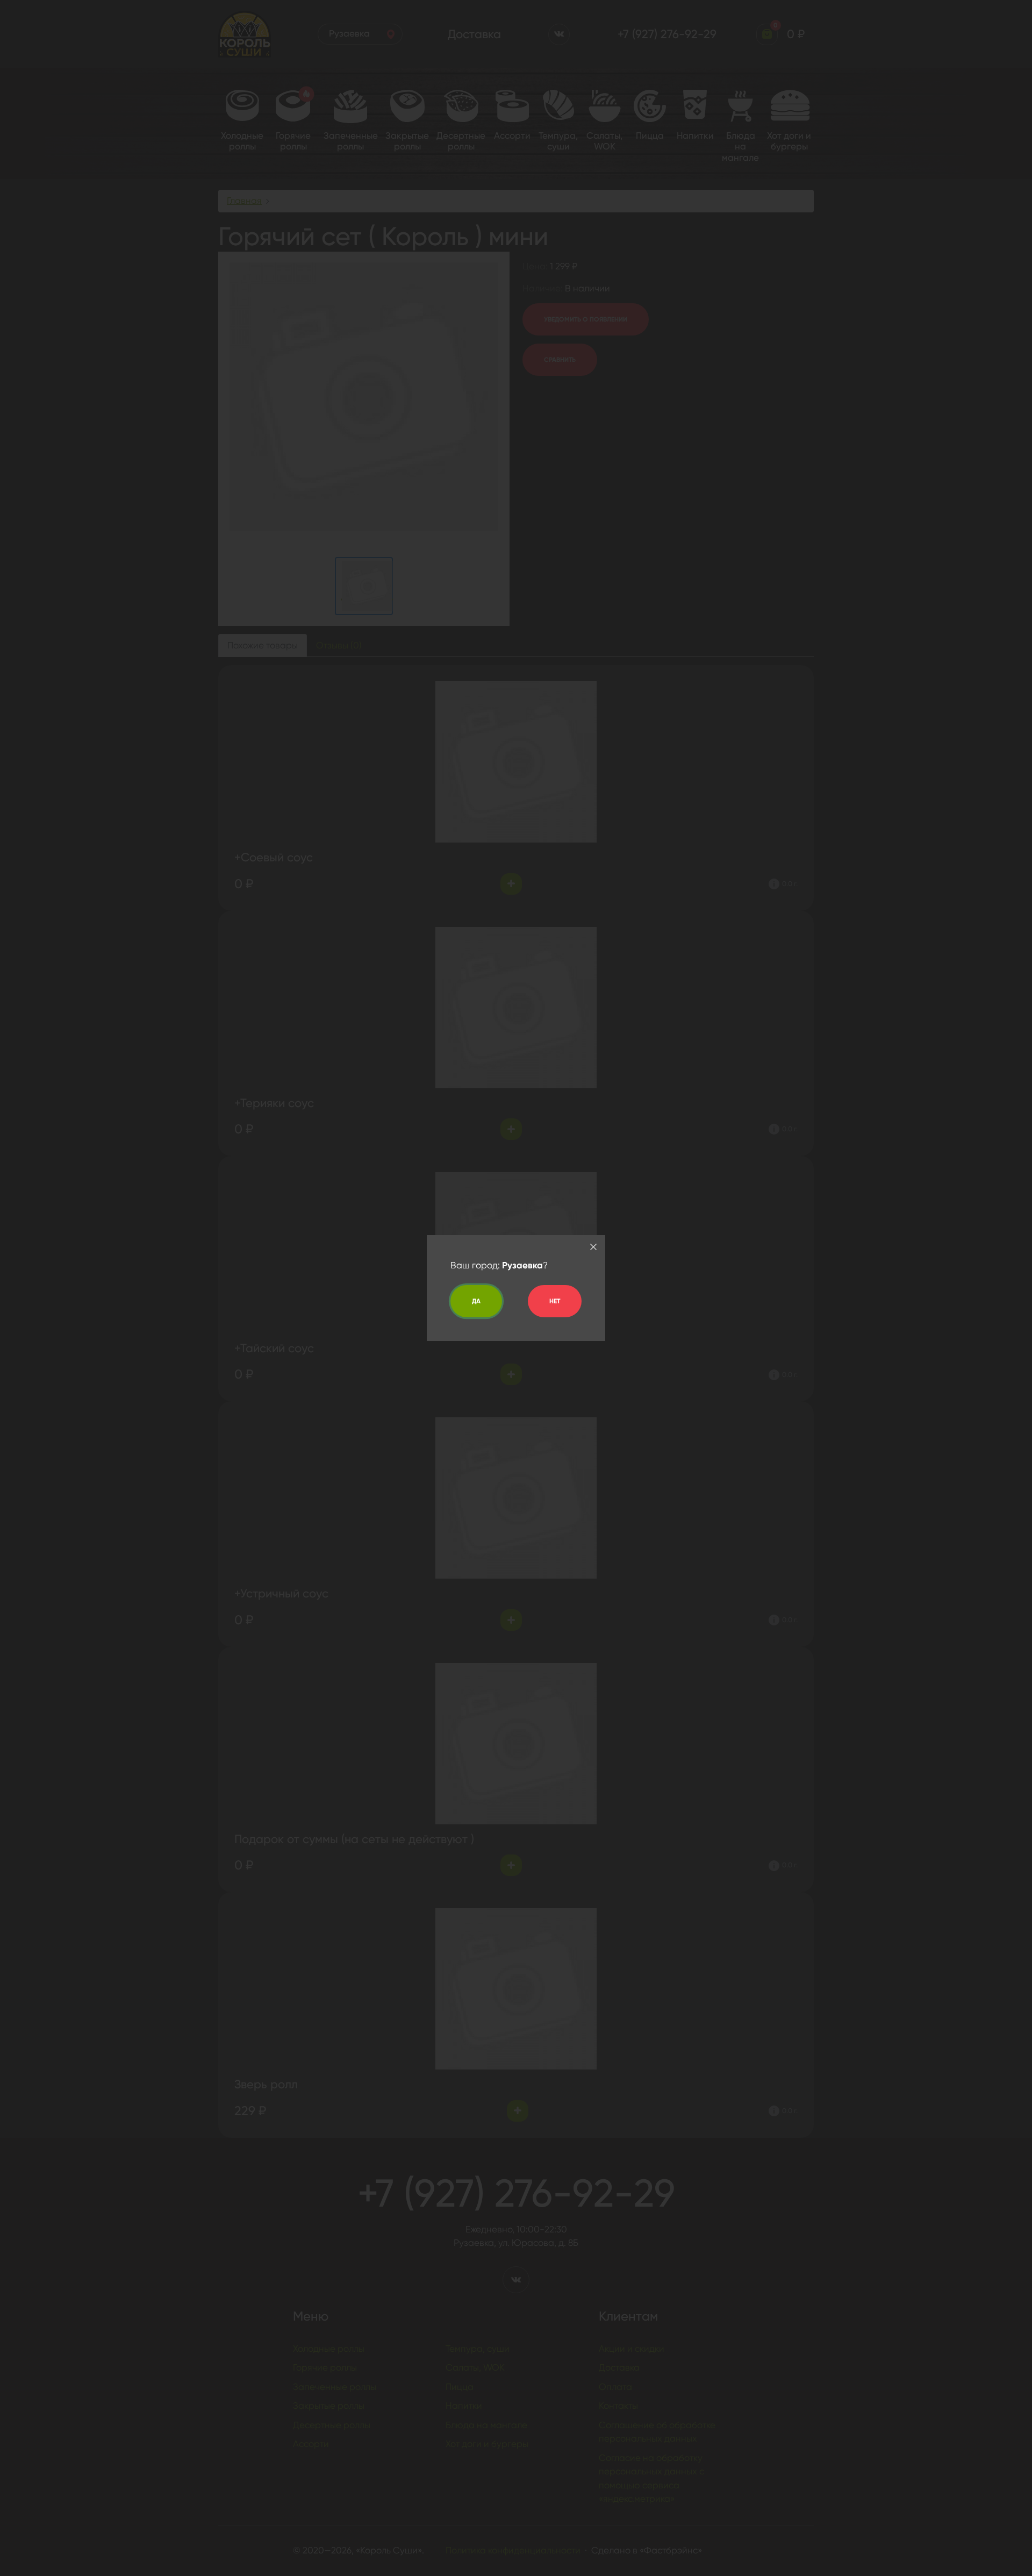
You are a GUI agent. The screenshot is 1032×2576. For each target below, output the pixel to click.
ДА (476, 1301)
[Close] (593, 1247)
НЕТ (555, 1301)
